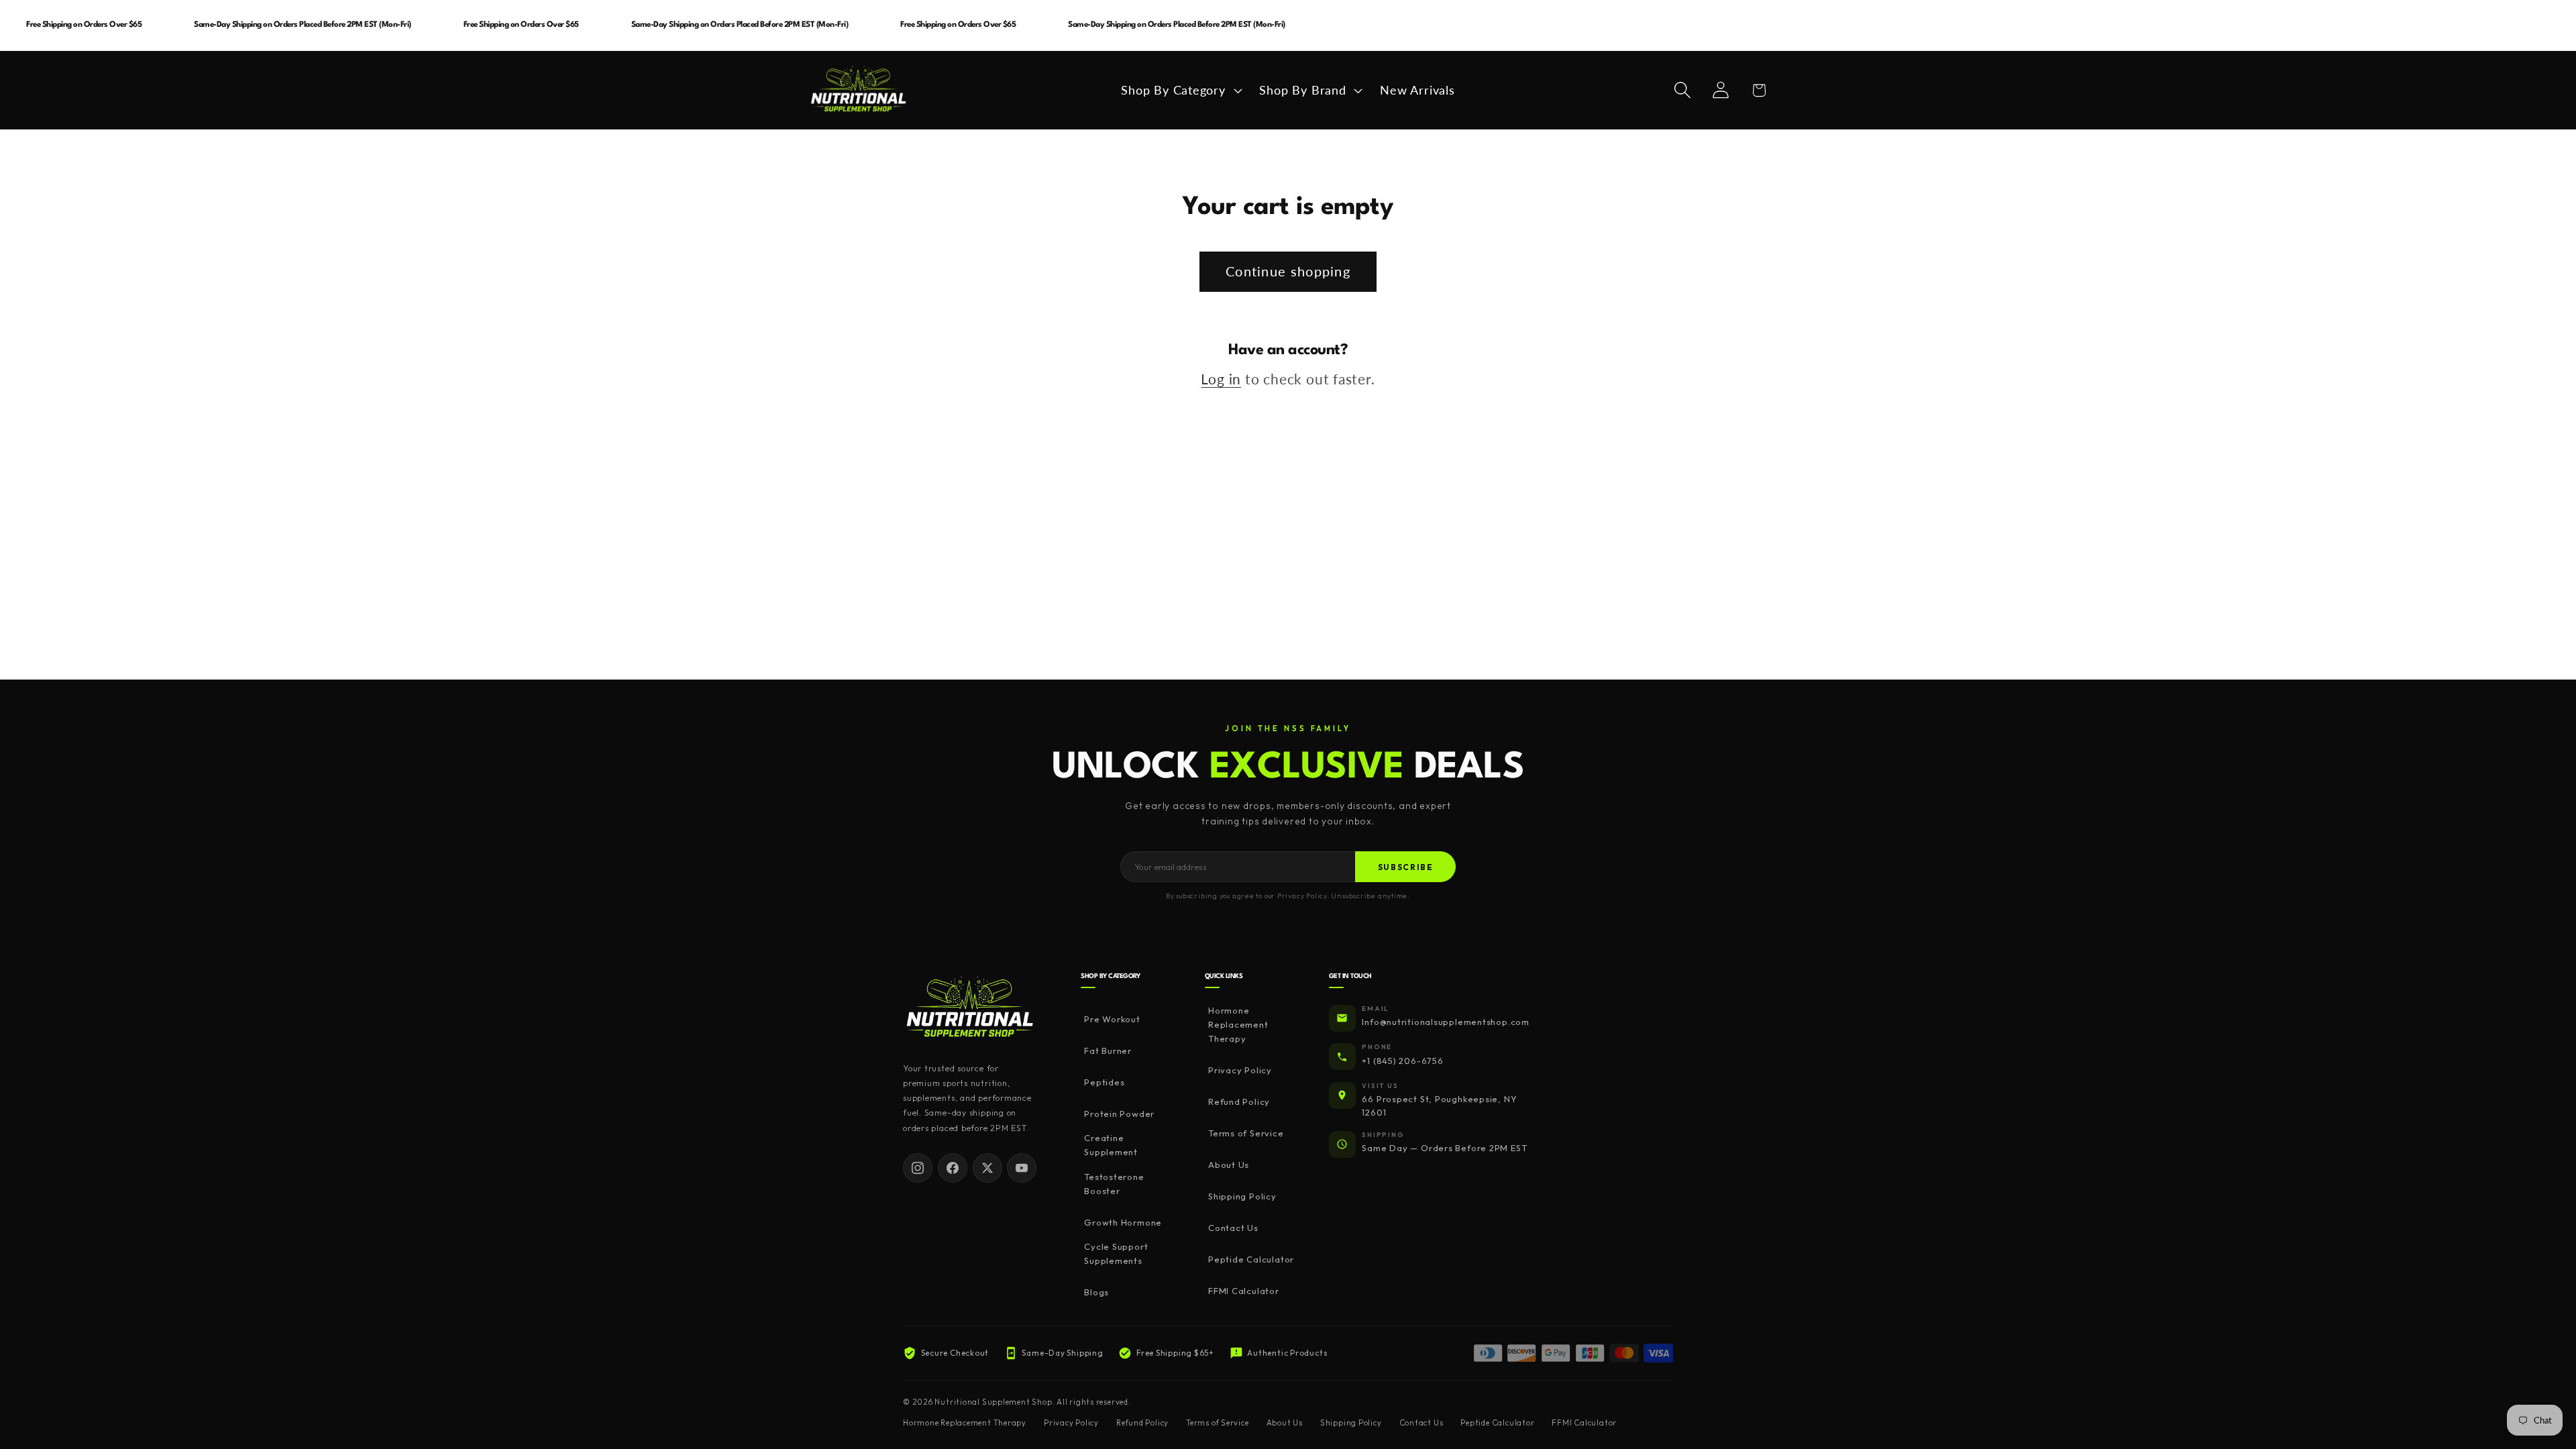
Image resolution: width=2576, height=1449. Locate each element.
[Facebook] (953, 1168)
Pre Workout (1112, 1019)
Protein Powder (1119, 1114)
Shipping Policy (1242, 1196)
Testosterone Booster (1114, 1184)
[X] (987, 1168)
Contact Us (1233, 1228)
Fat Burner (1108, 1051)
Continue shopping (1288, 271)
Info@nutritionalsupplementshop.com (1446, 1022)
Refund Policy (1239, 1102)
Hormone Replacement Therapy (1238, 1024)
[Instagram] (918, 1168)
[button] (1180, 90)
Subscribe (1406, 867)
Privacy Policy (1240, 1070)
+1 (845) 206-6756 (1402, 1061)
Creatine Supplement (1111, 1145)
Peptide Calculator (1251, 1259)
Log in (1221, 379)
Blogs (1096, 1292)
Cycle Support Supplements (1116, 1253)
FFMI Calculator (1244, 1291)
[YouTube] (1022, 1168)
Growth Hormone (1123, 1222)
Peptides (1104, 1082)
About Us (1229, 1165)
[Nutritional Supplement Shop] (970, 1008)
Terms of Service (1246, 1133)
